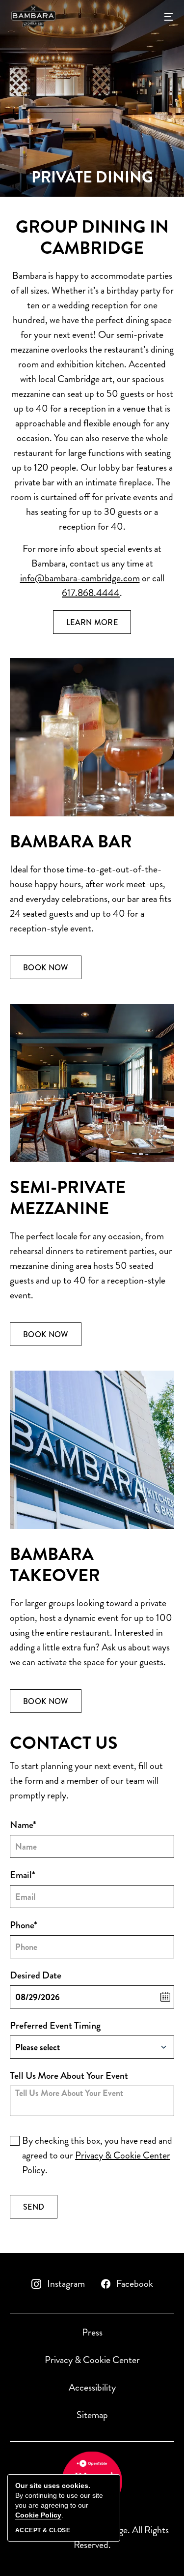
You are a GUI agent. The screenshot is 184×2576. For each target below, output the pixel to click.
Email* (23, 1875)
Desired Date (36, 1975)
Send (40, 2210)
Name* (23, 1825)
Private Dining (92, 178)
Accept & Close (43, 2530)
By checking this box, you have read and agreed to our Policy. (97, 2155)
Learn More (99, 625)
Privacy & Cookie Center (123, 2155)
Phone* (24, 1925)
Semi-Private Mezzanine (68, 1198)
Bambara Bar (71, 842)
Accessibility (92, 2387)
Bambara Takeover (55, 1565)
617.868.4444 (91, 593)
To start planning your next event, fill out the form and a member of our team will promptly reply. (86, 1781)
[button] (169, 16)
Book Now (52, 970)
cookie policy (38, 2515)
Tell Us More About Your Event (69, 2076)
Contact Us (64, 1743)
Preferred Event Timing (55, 2025)
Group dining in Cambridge (92, 238)
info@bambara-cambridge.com (80, 578)
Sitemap (92, 2415)
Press (92, 2332)
